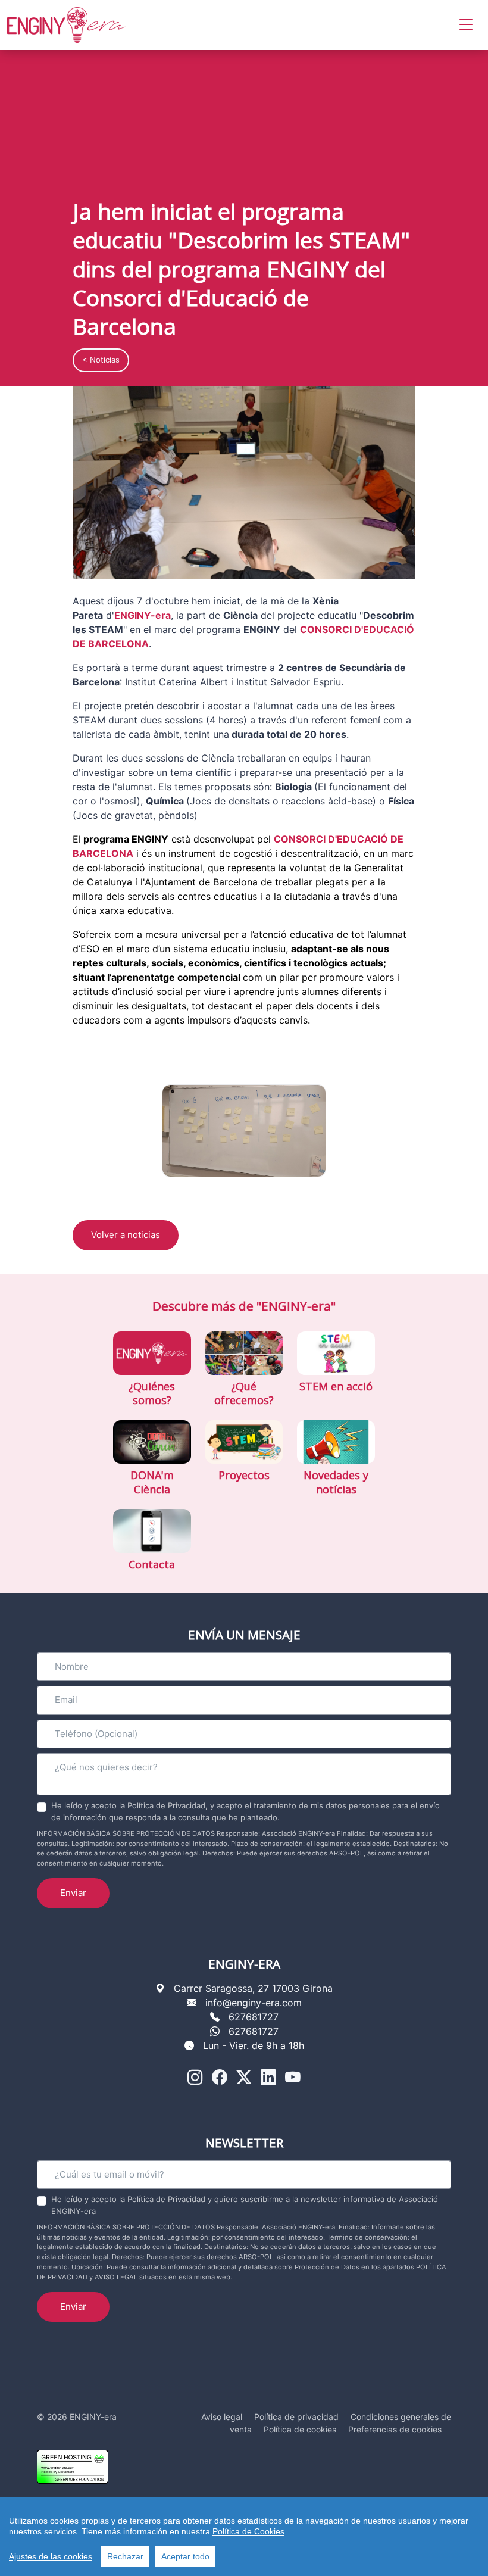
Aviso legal (222, 2417)
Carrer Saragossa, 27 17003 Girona (253, 1988)
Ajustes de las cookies (51, 2556)
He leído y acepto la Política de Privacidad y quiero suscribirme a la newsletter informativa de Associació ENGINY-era (245, 2205)
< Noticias (101, 360)
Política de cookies (300, 2429)
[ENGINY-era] (67, 25)
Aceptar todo (185, 2556)
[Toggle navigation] (466, 25)
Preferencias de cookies (395, 2429)
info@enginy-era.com (254, 2003)
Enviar (73, 1893)
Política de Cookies (248, 2531)
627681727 (254, 2017)
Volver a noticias (126, 1235)
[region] (244, 2537)
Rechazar (125, 2556)
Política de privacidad (296, 2417)
